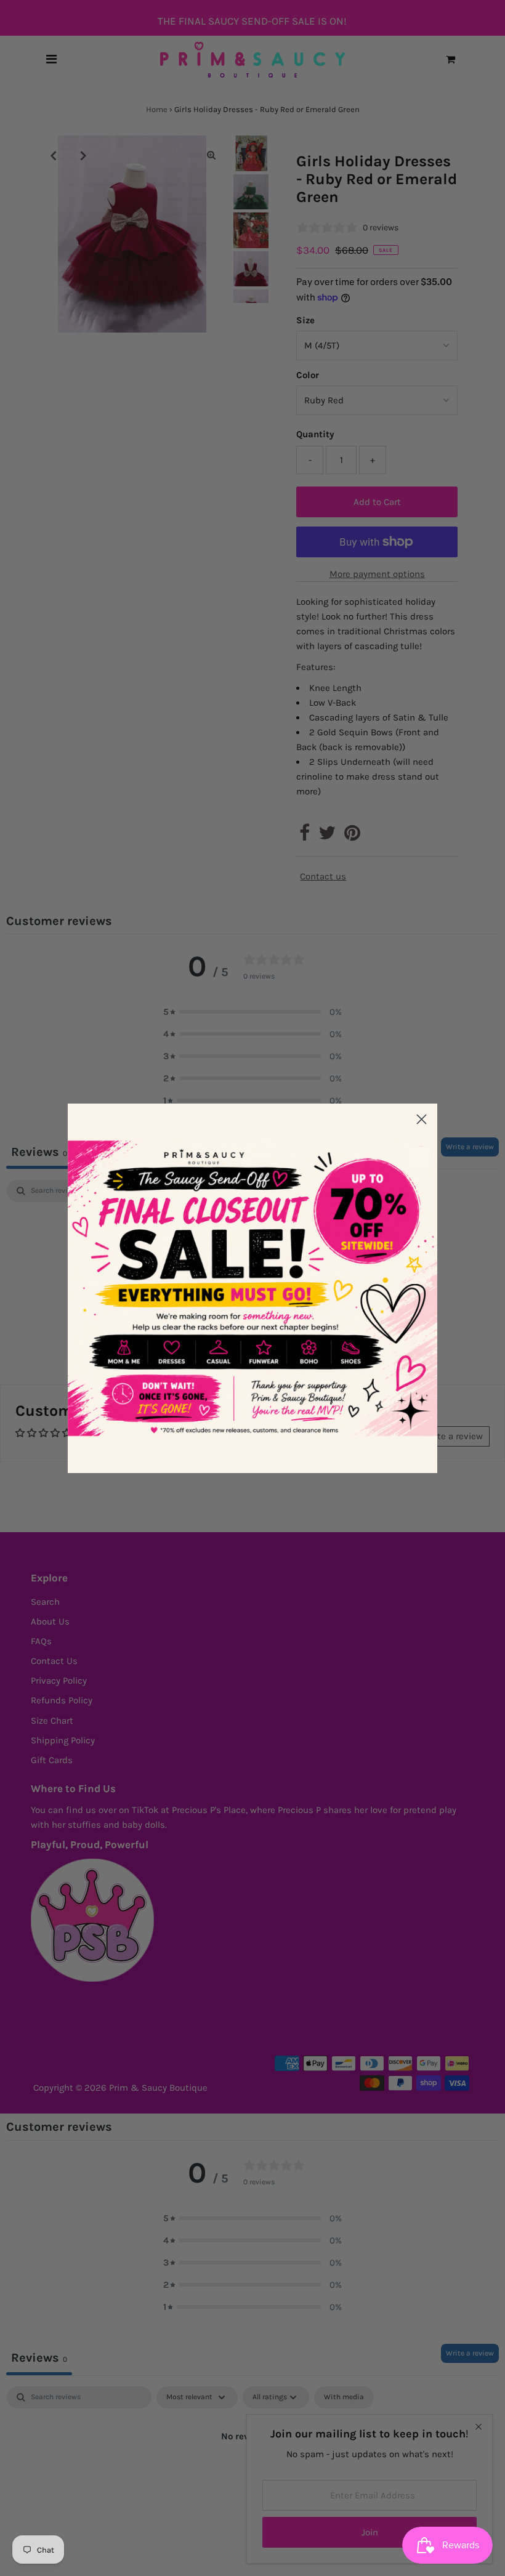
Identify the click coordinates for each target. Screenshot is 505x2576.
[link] (252, 1288)
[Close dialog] (422, 1119)
